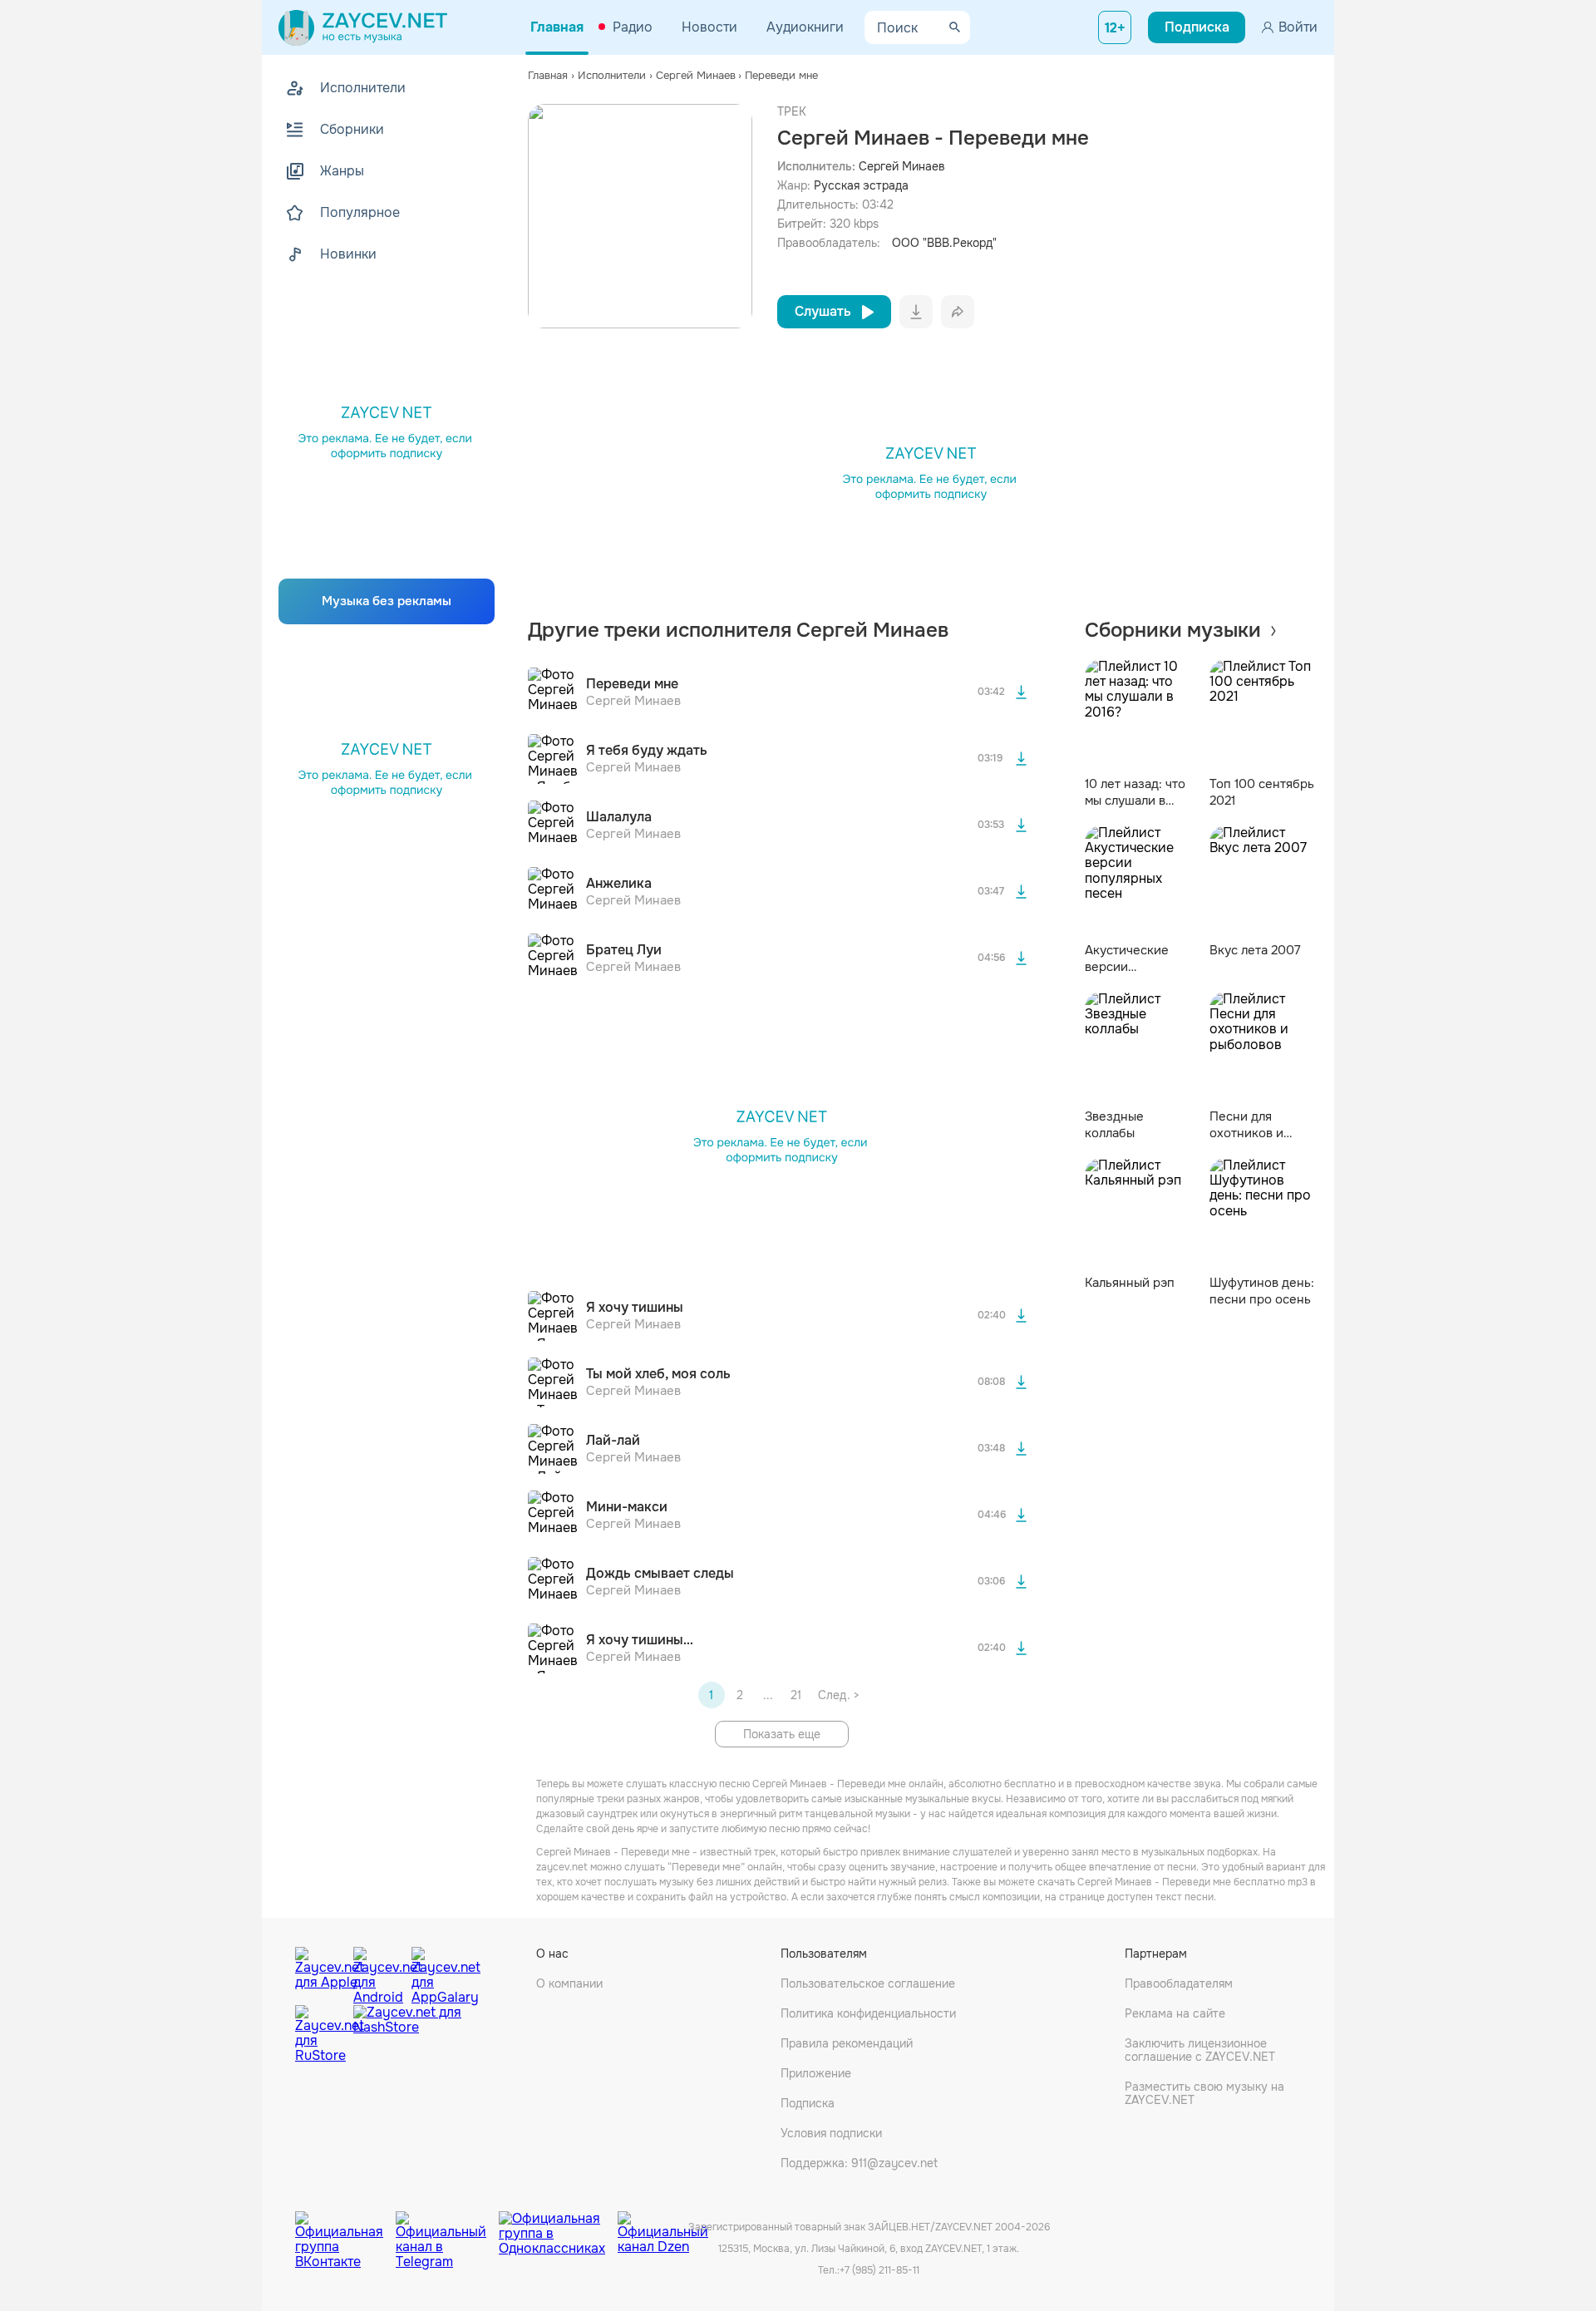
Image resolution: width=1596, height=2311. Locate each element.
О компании (569, 1983)
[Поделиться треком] (958, 312)
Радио (633, 27)
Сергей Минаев (902, 166)
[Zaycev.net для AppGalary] (436, 1972)
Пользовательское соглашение (868, 1983)
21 (796, 1695)
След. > (838, 1695)
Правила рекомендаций (847, 2043)
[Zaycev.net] (363, 27)
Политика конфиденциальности (868, 2013)
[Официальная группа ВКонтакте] (345, 2228)
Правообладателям (1179, 1983)
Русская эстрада (861, 185)
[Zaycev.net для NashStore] (407, 2035)
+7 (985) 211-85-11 (879, 2270)
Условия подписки (831, 2133)
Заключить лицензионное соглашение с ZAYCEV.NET (1200, 2050)
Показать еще (782, 1734)
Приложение (816, 2073)
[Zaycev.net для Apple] (320, 1972)
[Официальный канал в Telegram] (447, 2228)
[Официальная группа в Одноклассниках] (558, 2228)
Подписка (808, 2103)
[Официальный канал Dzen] (663, 2228)
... (768, 1695)
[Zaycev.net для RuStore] (320, 2035)
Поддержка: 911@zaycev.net (859, 2163)
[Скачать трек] (1022, 692)
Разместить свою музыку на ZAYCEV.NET (1204, 2093)
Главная (557, 27)
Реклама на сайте (1175, 2013)
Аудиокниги (805, 27)
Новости (709, 27)
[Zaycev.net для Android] (378, 1972)
